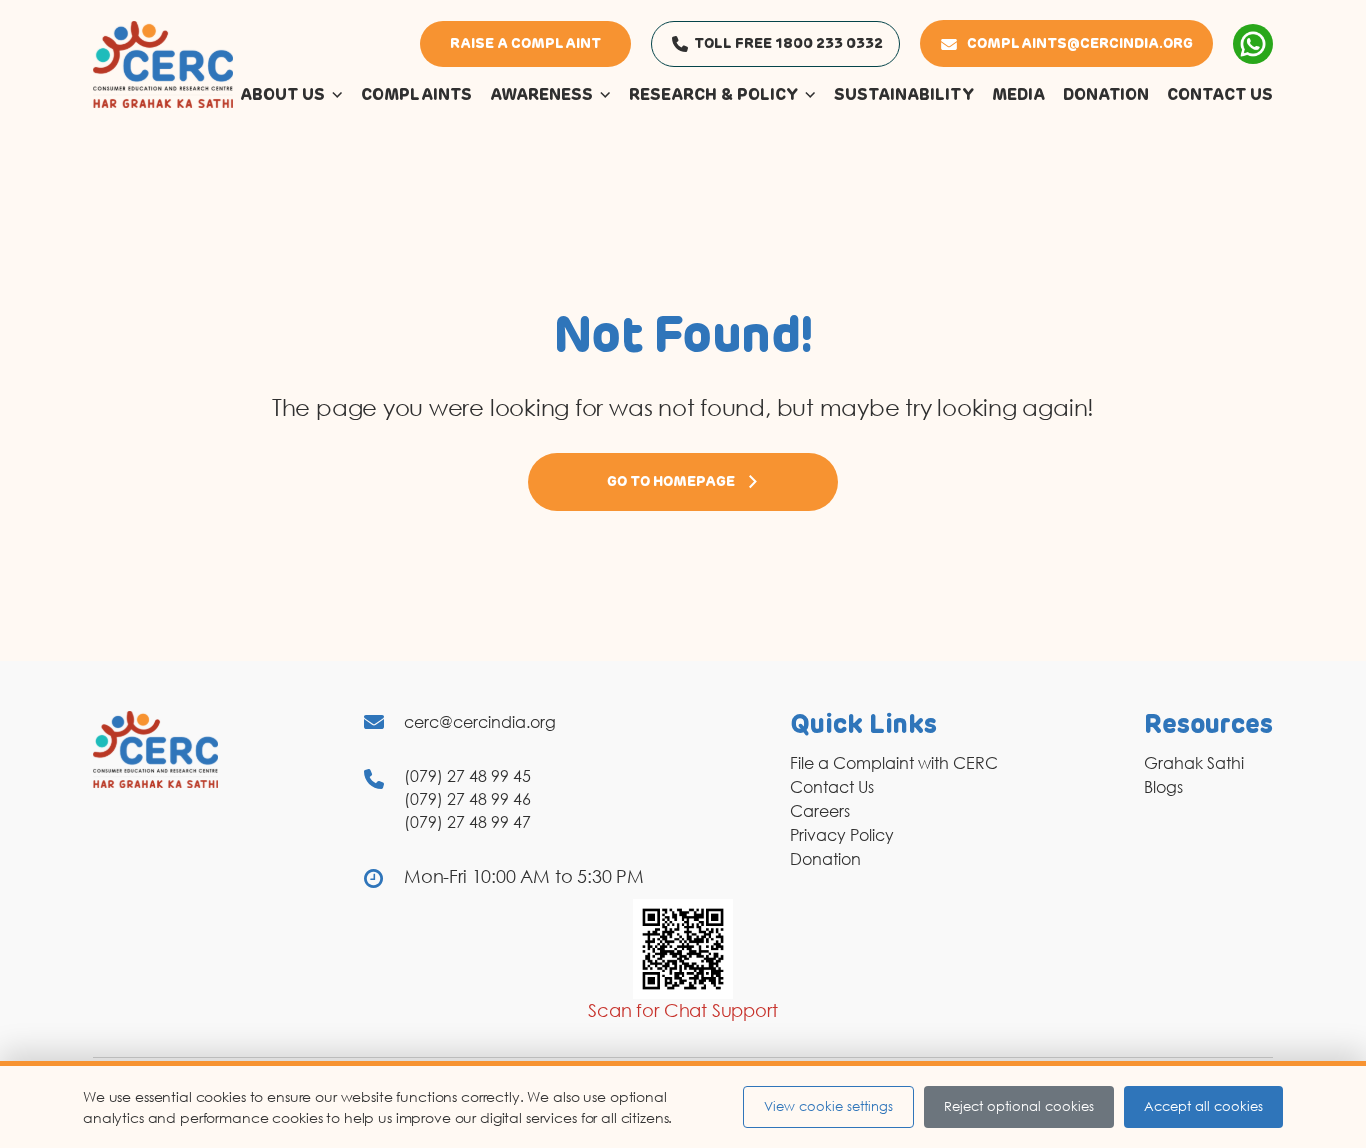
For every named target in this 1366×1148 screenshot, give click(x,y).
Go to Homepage (671, 482)
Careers (820, 811)
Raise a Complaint (525, 44)
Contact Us (832, 787)
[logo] (163, 63)
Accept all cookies (1203, 1106)
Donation (825, 859)
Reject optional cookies (1019, 1106)
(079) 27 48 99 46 (467, 799)
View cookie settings (828, 1106)
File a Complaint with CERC (894, 763)
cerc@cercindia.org (480, 722)
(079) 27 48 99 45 (467, 776)
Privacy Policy (842, 835)
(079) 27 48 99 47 (467, 822)
